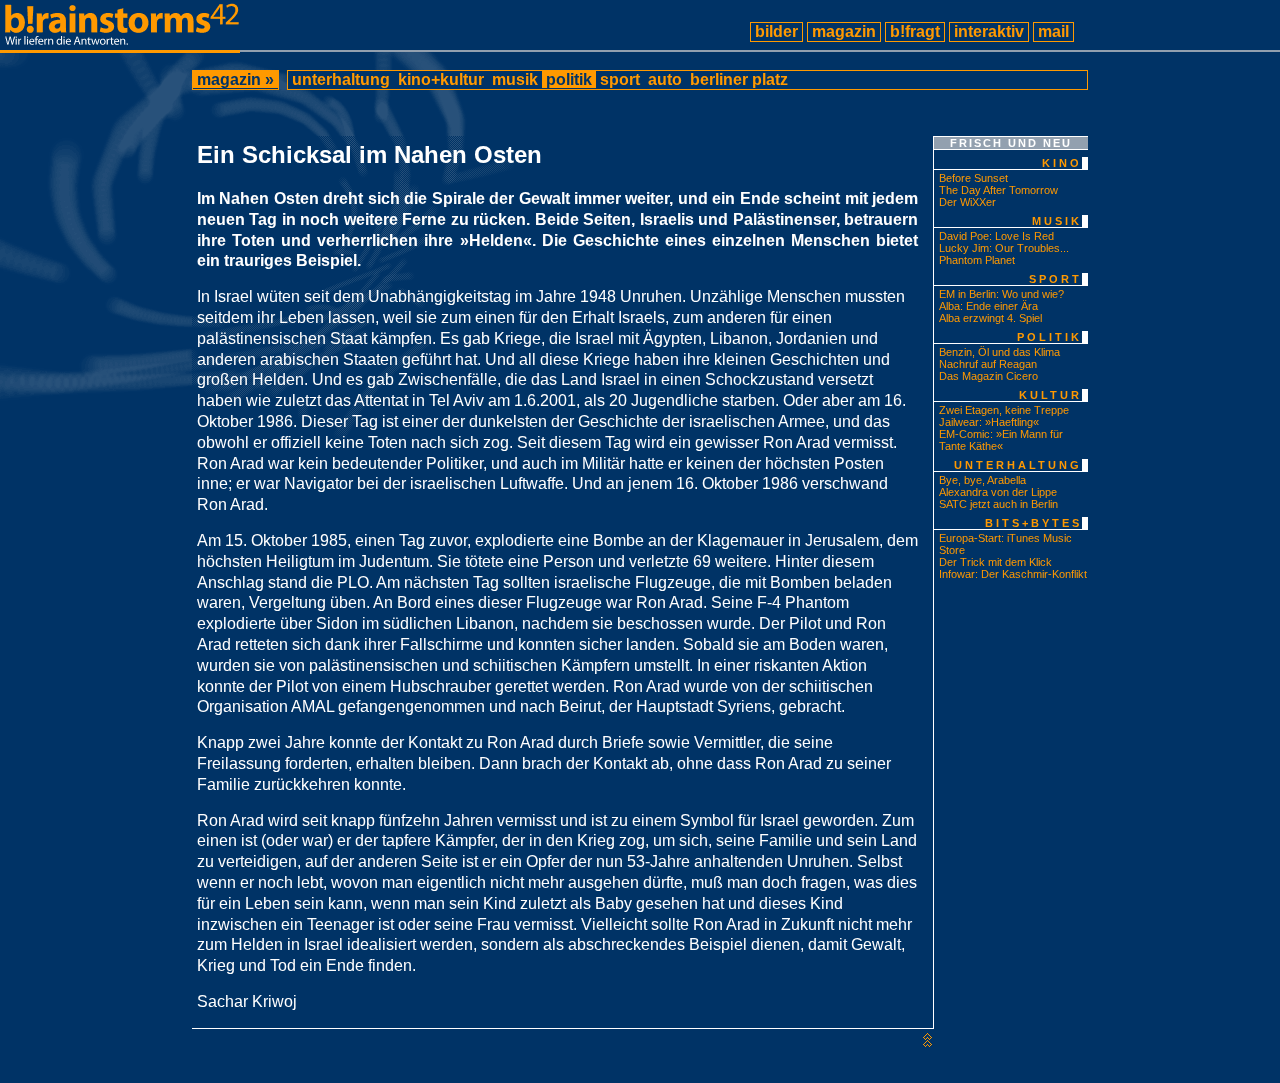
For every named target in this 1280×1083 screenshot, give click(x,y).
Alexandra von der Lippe (998, 492)
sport (620, 79)
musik (515, 79)
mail (1053, 31)
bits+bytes (1033, 523)
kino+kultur (441, 79)
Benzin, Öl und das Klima (999, 352)
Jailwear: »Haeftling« (989, 422)
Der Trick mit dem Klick (995, 562)
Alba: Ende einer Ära (988, 306)
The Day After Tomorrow (998, 190)
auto (665, 79)
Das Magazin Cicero (988, 376)
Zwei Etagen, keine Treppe (1004, 410)
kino (1062, 163)
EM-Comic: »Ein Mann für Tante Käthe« (1001, 440)
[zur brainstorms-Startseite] (120, 44)
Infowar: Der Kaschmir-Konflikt (1013, 574)
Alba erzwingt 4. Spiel (990, 318)
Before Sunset (973, 178)
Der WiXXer (967, 202)
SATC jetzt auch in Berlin (998, 504)
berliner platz (739, 79)
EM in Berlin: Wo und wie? (1001, 294)
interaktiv (989, 31)
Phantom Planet (977, 260)
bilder (776, 31)
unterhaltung (341, 79)
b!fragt (915, 31)
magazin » (235, 79)
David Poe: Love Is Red (996, 236)
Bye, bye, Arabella (982, 480)
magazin (844, 31)
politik (569, 79)
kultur (1050, 395)
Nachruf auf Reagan (988, 364)
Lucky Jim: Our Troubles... (1004, 248)
